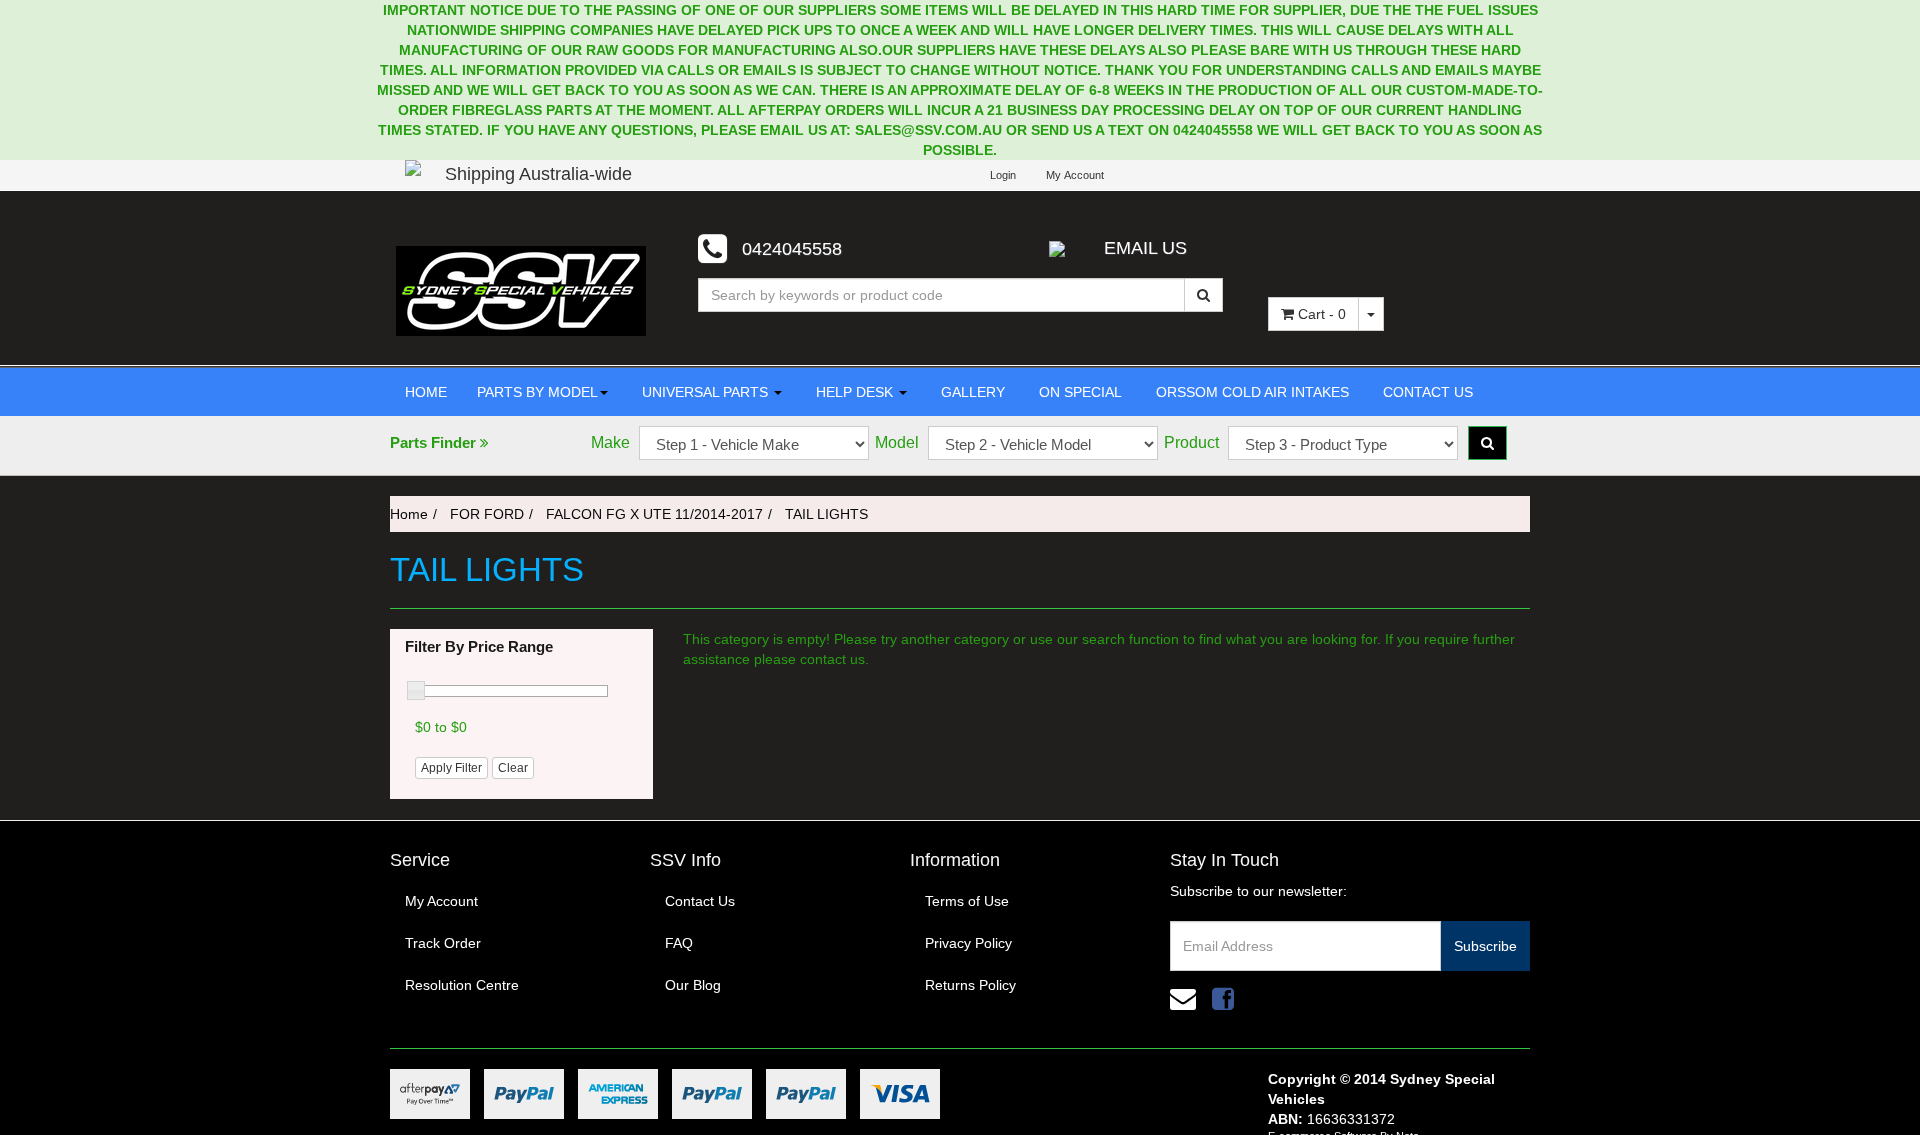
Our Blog (693, 985)
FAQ (679, 943)
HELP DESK (854, 392)
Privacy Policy (968, 943)
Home (409, 514)
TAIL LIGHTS (826, 514)
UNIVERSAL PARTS (705, 392)
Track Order (443, 943)
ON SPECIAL (1078, 392)
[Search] (1203, 295)
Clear (513, 768)
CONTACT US (1426, 392)
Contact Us (700, 901)
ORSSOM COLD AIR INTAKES (1250, 392)
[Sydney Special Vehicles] (521, 290)
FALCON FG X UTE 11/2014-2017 (654, 514)
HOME (426, 392)
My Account (441, 901)
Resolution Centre (462, 985)
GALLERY (971, 392)
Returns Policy (970, 985)
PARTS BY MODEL (537, 392)
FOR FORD (487, 514)
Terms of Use (967, 901)
